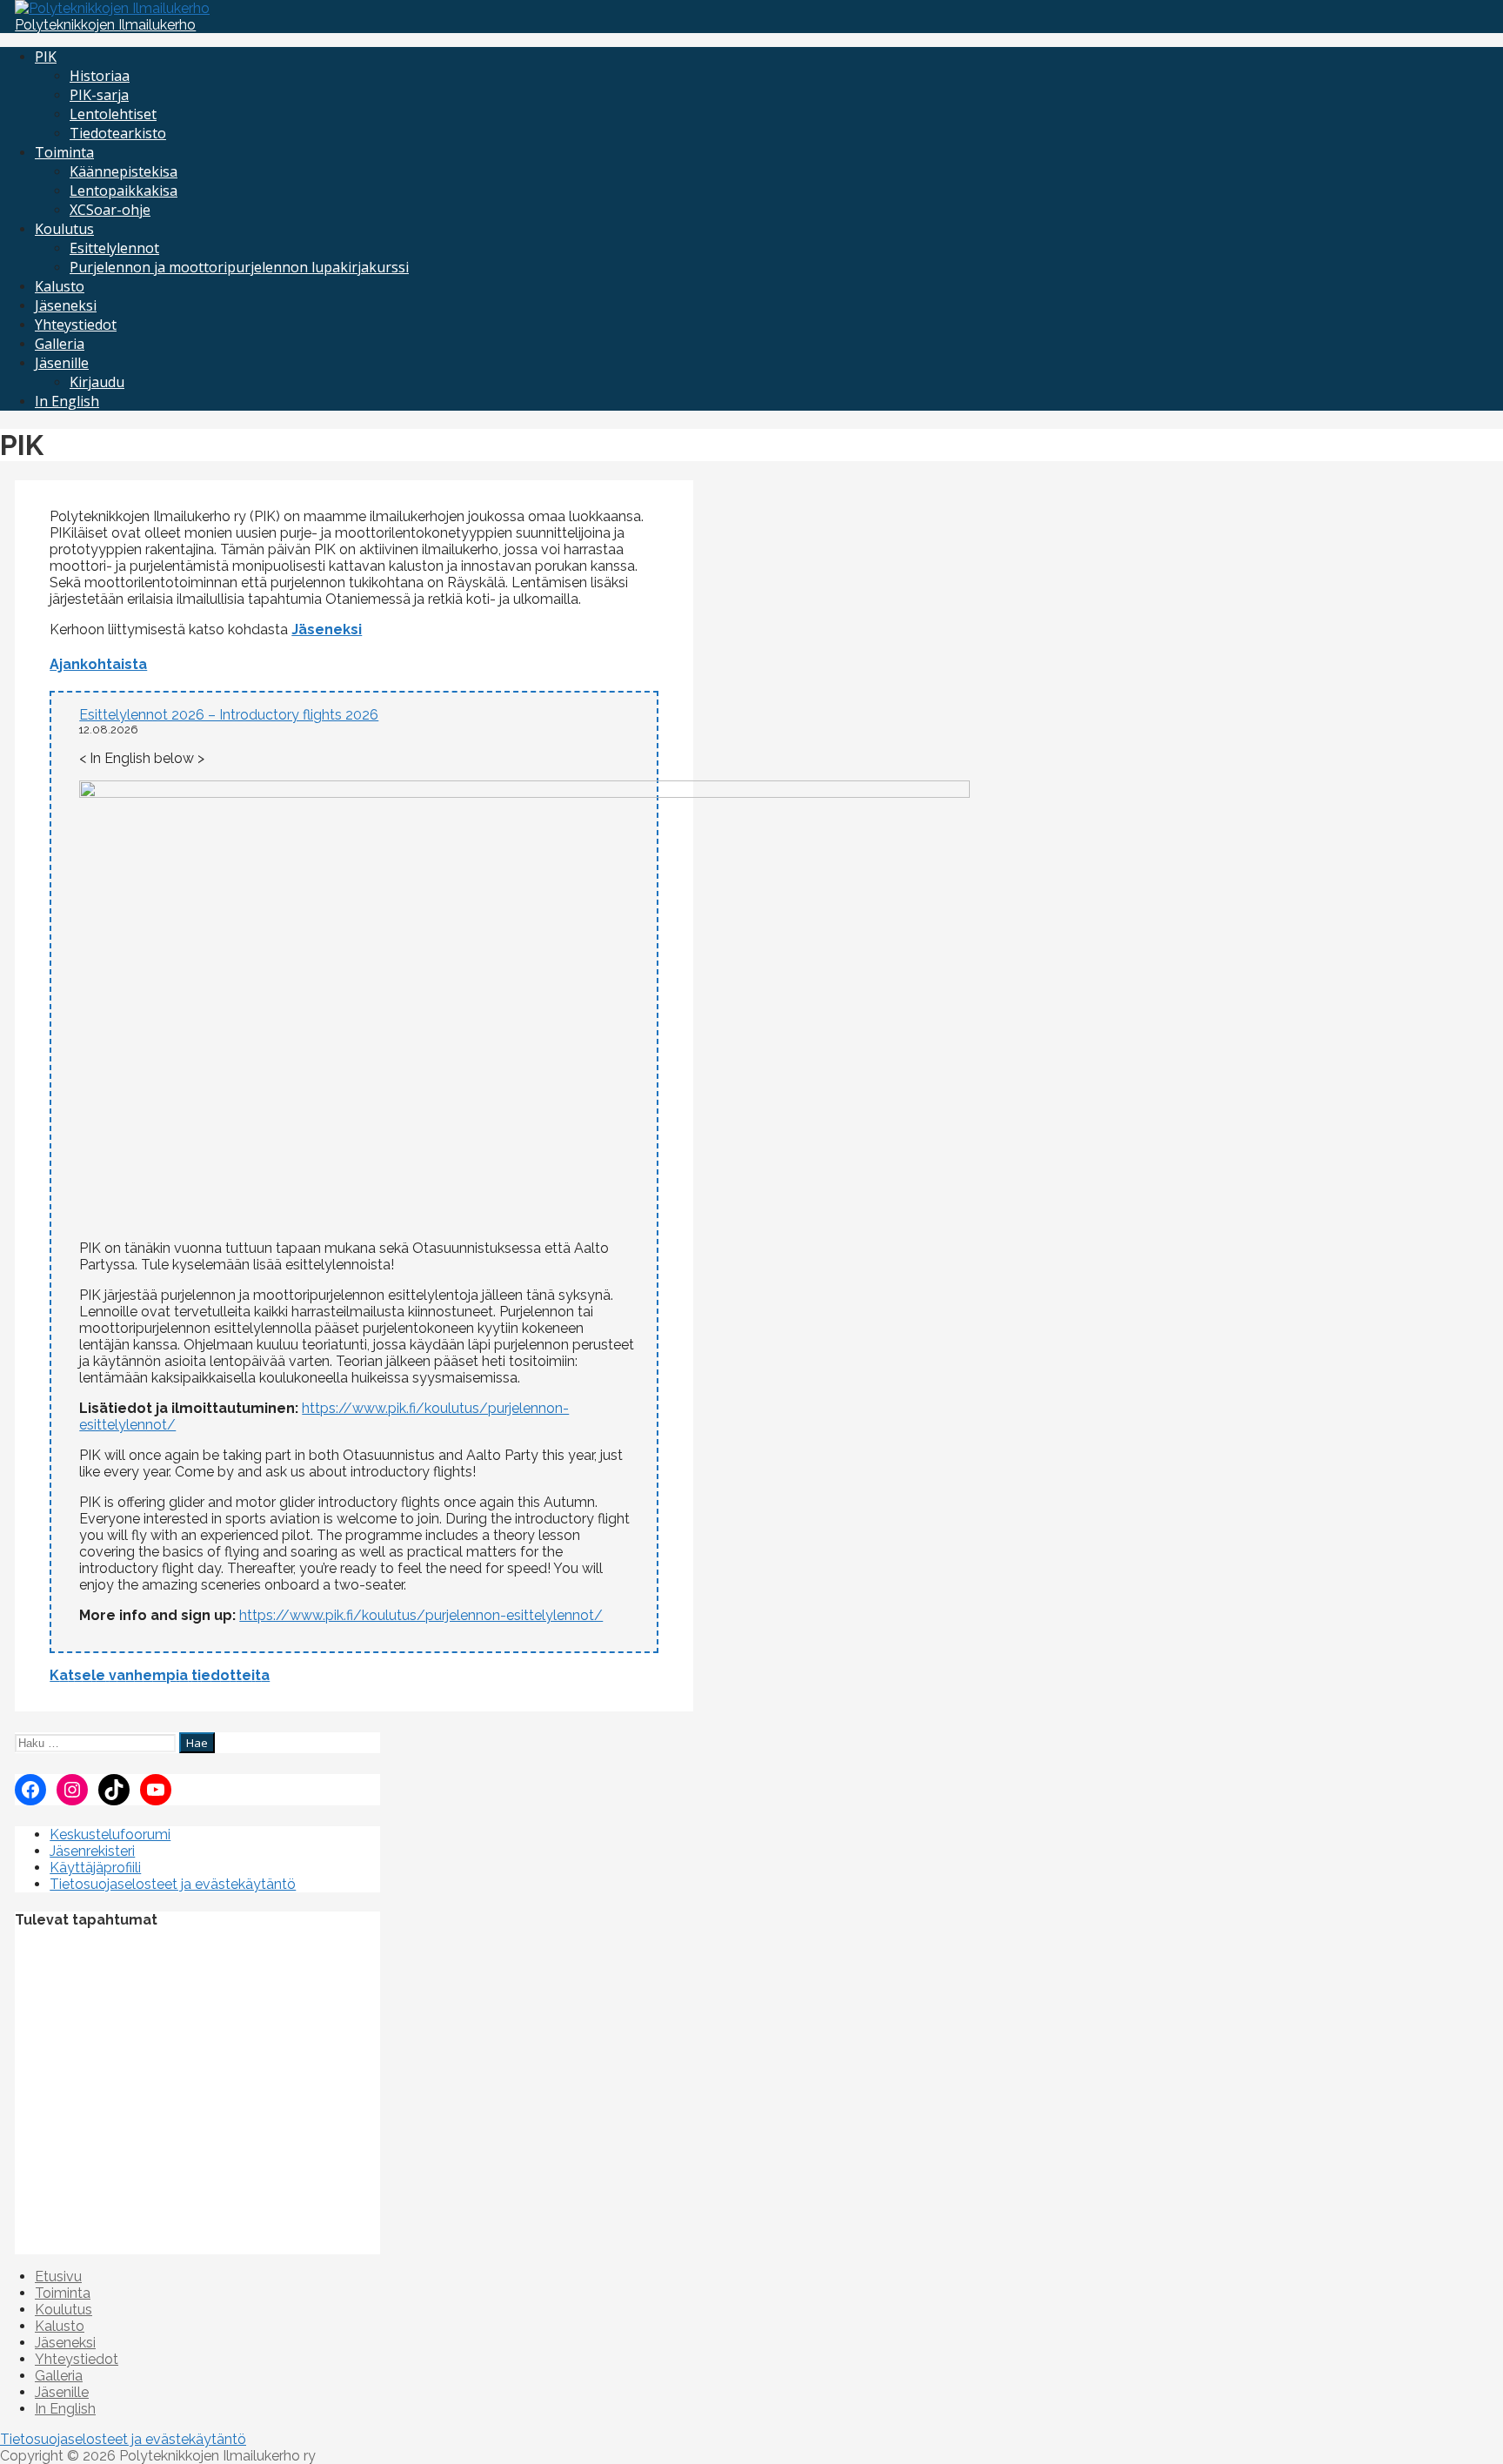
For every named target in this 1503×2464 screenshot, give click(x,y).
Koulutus (64, 229)
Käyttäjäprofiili (95, 1868)
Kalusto (60, 286)
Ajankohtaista (98, 664)
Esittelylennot (114, 248)
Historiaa (100, 76)
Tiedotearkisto (118, 133)
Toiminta (64, 152)
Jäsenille (62, 363)
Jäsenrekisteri (92, 1851)
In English (67, 401)
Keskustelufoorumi (110, 1835)
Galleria (60, 344)
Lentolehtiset (113, 114)
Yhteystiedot (76, 325)
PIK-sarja (99, 95)
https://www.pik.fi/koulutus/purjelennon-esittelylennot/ (421, 1615)
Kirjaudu (97, 382)
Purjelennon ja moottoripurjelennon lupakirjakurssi (239, 267)
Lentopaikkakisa (124, 191)
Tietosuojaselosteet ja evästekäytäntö (173, 1884)
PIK (46, 57)
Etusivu (58, 2277)
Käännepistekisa (124, 171)
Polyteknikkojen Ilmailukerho (105, 25)
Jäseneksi (66, 305)
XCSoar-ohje (110, 210)
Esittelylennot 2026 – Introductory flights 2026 (229, 715)
